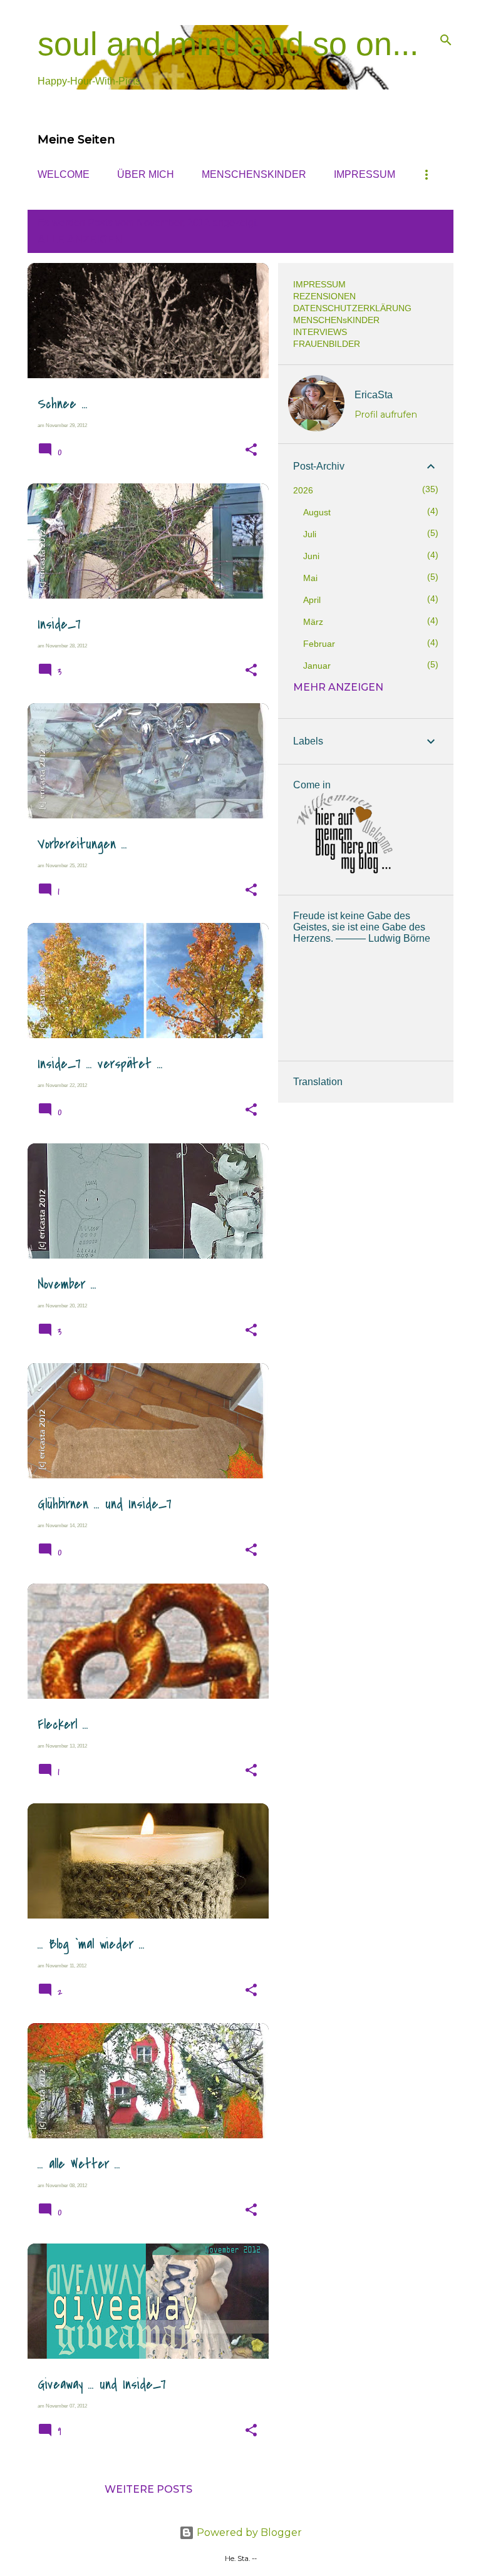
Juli (310, 534)
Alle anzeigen (80, 240)
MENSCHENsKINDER (254, 174)
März (313, 622)
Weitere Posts (148, 2489)
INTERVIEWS (320, 332)
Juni (311, 556)
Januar (317, 666)
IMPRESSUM (365, 174)
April (312, 600)
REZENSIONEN (324, 296)
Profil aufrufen (386, 415)
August (317, 512)
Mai (310, 578)
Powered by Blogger (248, 2532)
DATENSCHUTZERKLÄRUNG (352, 308)
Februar (319, 644)
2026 (303, 490)
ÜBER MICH (146, 174)
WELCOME (64, 174)
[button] (251, 450)
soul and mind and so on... (228, 44)
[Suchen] (446, 40)
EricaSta (374, 395)
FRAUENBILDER (327, 344)
